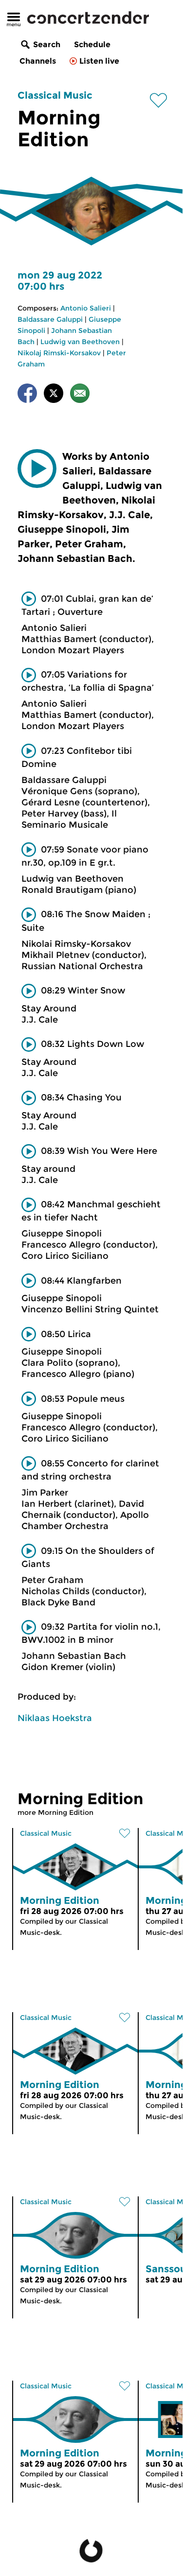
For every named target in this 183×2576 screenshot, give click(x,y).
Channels (38, 61)
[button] (37, 469)
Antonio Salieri (86, 308)
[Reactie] (80, 395)
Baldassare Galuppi (50, 319)
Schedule (92, 44)
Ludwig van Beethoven (80, 342)
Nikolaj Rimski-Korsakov (59, 353)
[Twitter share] (54, 395)
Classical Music (55, 95)
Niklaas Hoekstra (55, 1718)
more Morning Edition (55, 1812)
